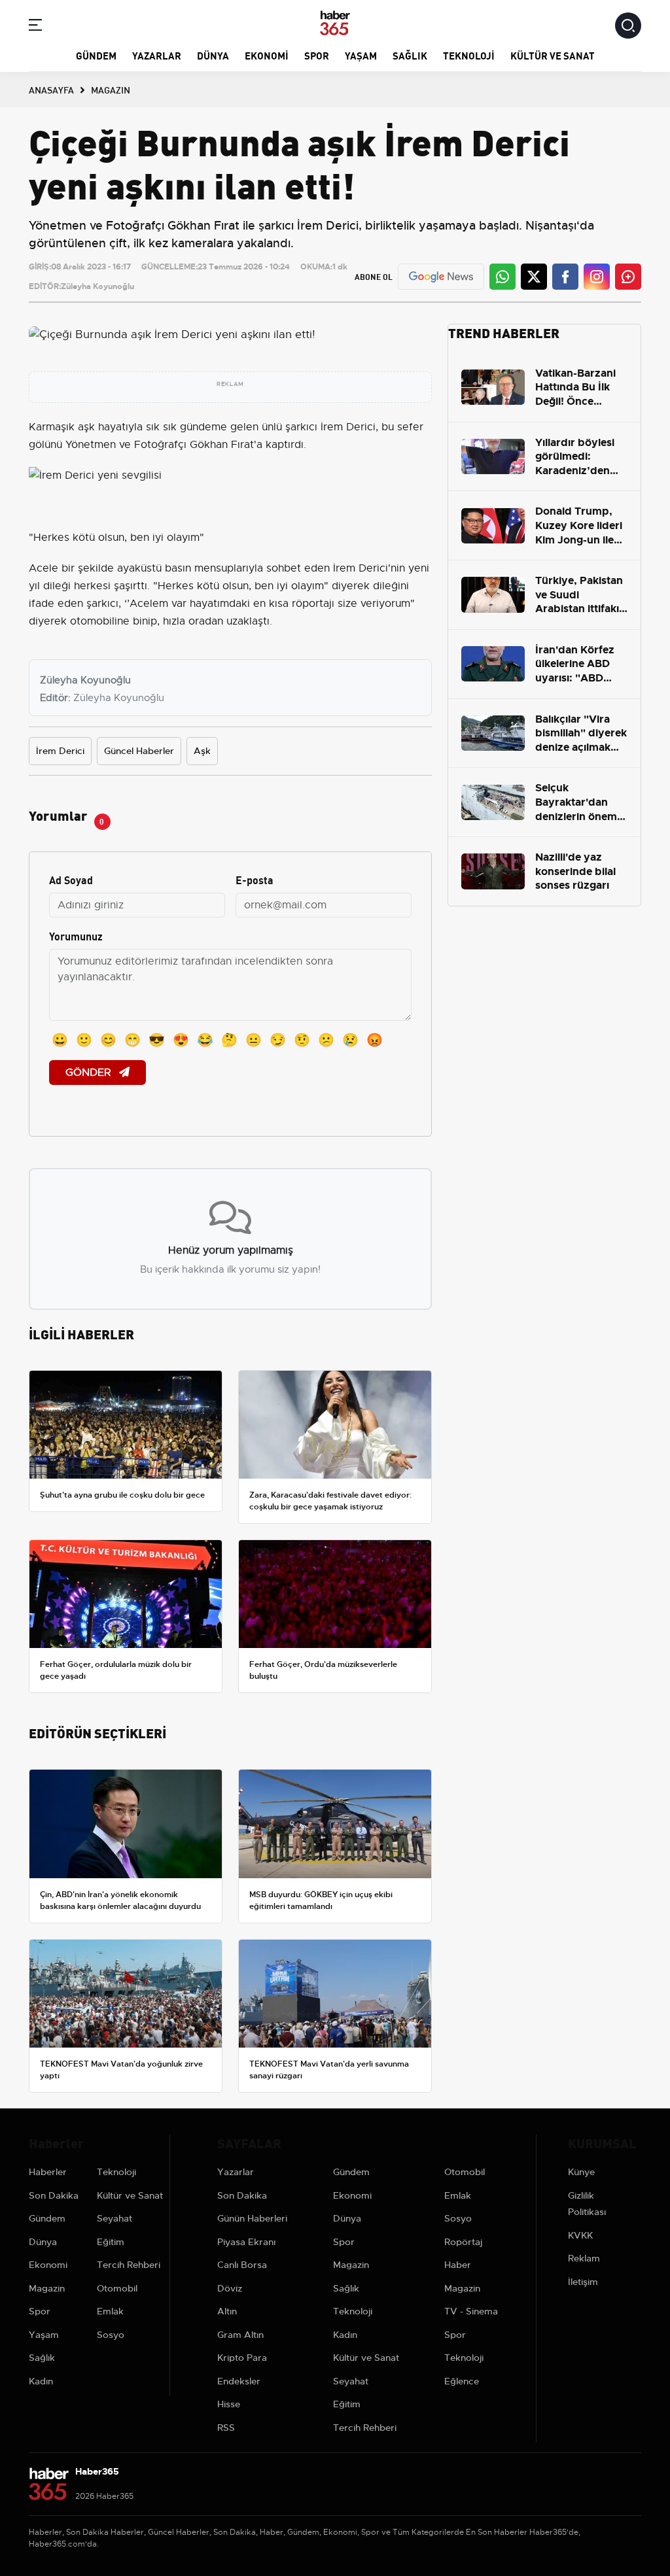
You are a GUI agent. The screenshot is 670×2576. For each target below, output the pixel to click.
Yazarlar (157, 55)
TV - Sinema (471, 2311)
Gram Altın (240, 2335)
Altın (227, 2311)
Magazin (47, 2288)
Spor (317, 55)
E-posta (255, 879)
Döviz (230, 2288)
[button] (35, 27)
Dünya (213, 55)
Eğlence (462, 2381)
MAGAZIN (111, 90)
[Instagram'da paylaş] (597, 277)
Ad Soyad (71, 879)
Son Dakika (54, 2195)
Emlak (110, 2311)
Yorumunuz (76, 936)
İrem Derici (60, 751)
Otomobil (117, 2288)
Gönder (90, 1073)
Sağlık (410, 55)
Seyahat (115, 2218)
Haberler (48, 2172)
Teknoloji (469, 55)
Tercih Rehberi (129, 2265)
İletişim (583, 2282)
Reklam (584, 2258)
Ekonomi (267, 55)
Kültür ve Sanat (553, 55)
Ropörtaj (463, 2242)
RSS (226, 2428)
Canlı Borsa (242, 2265)
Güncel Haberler (139, 751)
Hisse (229, 2404)
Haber (458, 2265)
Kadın (41, 2381)
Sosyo (111, 2335)
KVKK (580, 2235)
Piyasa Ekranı (246, 2242)
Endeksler (239, 2381)
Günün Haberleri (252, 2218)
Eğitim (111, 2242)
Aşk (202, 751)
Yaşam (361, 55)
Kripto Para (242, 2358)
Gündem (96, 55)
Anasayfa (51, 90)
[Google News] (441, 277)
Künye (581, 2172)
